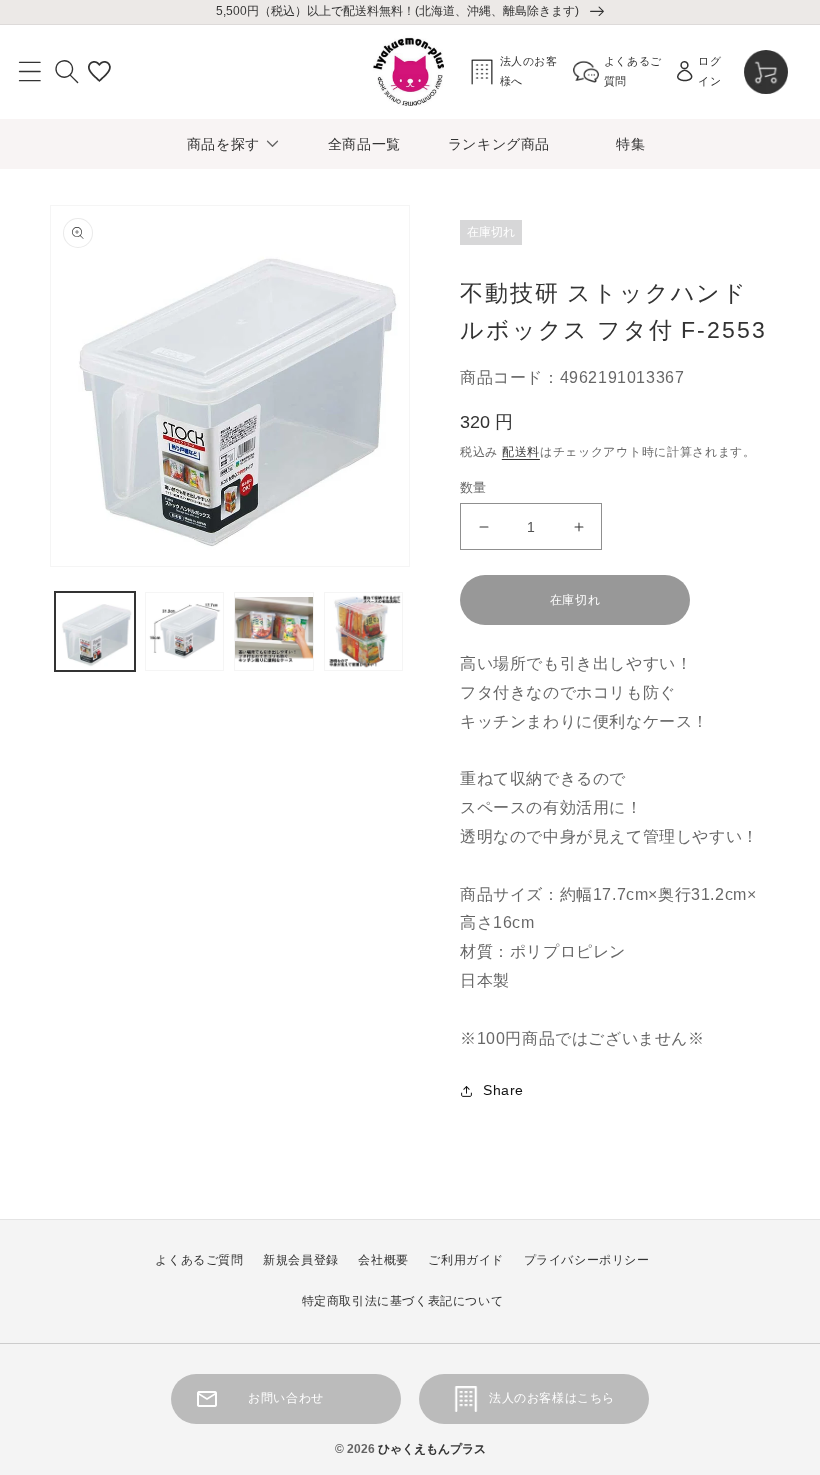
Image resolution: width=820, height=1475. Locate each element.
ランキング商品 (499, 144)
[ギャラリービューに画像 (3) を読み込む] (274, 632)
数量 (473, 487)
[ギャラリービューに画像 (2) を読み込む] (185, 632)
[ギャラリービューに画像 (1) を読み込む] (95, 632)
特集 (630, 144)
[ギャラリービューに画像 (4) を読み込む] (364, 632)
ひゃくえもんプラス (432, 1449)
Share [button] (503, 1090)
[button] (30, 72)
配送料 (521, 452)
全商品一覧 (364, 144)
